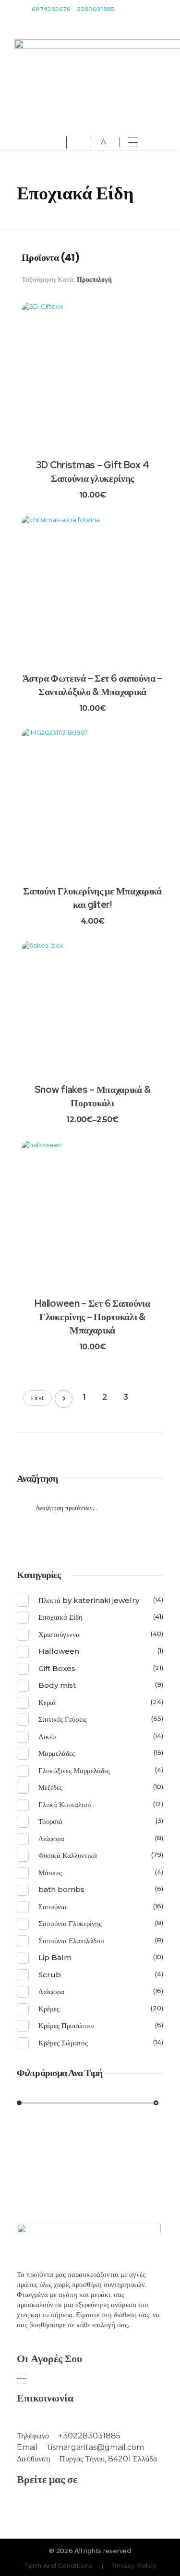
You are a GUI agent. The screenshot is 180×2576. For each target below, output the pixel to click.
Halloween (59, 1651)
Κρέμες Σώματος (63, 2043)
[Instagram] (76, 2506)
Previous (64, 1399)
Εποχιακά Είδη (60, 1617)
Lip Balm (55, 1957)
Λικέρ (47, 1736)
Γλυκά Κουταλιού (65, 1804)
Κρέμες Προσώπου (66, 2025)
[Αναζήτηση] (81, 142)
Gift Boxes (57, 1668)
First (37, 1398)
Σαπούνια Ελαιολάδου (71, 1941)
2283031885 (96, 9)
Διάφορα (51, 1839)
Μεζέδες (50, 1787)
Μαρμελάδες (57, 1753)
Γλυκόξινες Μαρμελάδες (74, 1770)
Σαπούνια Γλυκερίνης (70, 1923)
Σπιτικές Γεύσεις (63, 1719)
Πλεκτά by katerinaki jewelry (89, 1600)
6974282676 (51, 9)
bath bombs (61, 1889)
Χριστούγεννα (59, 1634)
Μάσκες (50, 1873)
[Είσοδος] (57, 142)
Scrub (50, 1975)
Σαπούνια (53, 1907)
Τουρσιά (50, 1821)
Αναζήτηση (90, 1538)
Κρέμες (49, 2009)
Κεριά (47, 1702)
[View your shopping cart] (103, 143)
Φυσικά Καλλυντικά (68, 1855)
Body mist (57, 1685)
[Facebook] (104, 2506)
